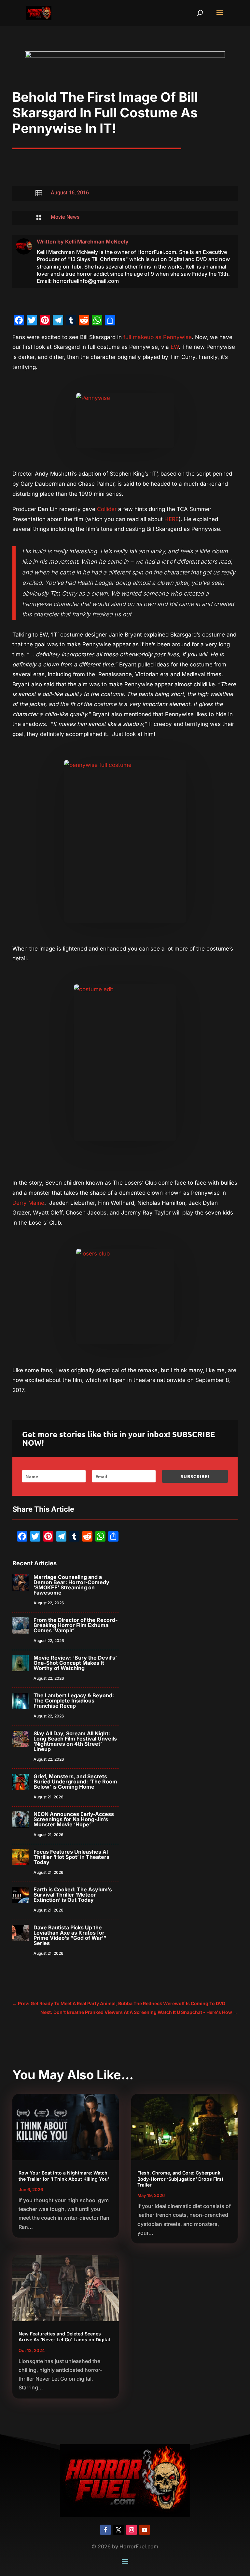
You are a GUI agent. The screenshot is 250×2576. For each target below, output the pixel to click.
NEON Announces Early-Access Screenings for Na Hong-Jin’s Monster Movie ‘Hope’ (74, 1819)
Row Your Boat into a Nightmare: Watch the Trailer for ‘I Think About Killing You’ (64, 2176)
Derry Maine (28, 1203)
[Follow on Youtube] (145, 2530)
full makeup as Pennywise (157, 337)
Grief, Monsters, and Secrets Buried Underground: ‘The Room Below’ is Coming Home (75, 1781)
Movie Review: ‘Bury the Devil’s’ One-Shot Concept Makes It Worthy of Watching (75, 1663)
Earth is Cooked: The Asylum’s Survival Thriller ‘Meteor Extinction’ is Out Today (73, 1895)
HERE (172, 519)
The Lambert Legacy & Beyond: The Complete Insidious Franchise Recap (74, 1701)
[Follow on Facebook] (105, 2530)
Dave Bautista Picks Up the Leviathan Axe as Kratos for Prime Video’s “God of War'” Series (70, 1935)
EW (175, 347)
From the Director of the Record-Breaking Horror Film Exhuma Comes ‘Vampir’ (76, 1625)
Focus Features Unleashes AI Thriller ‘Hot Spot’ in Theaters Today (71, 1857)
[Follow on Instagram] (132, 2530)
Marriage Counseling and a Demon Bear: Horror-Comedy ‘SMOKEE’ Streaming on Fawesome (71, 1585)
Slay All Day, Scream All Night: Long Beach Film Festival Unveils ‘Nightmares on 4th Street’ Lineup (75, 1741)
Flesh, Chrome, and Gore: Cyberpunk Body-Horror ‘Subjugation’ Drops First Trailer (180, 2179)
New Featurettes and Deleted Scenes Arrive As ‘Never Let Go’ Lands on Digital (64, 2337)
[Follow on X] (118, 2530)
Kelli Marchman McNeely (97, 242)
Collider (107, 509)
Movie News (65, 217)
